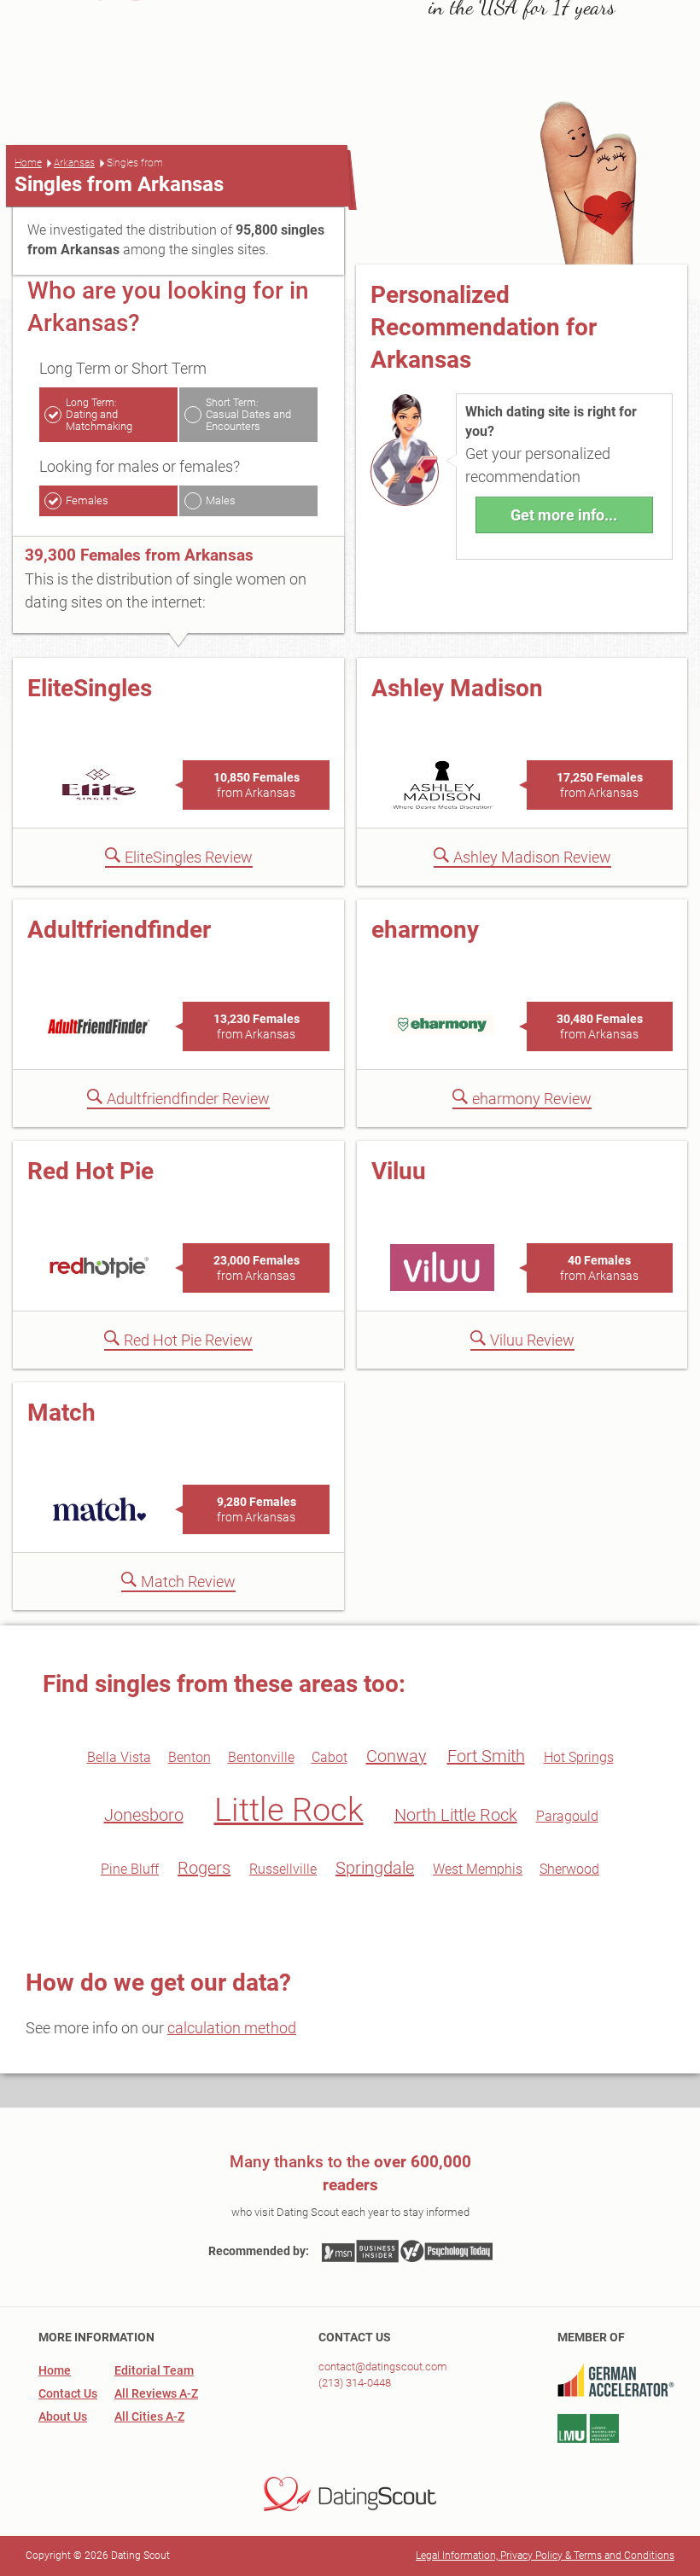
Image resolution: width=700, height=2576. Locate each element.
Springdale (375, 1868)
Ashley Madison (457, 688)
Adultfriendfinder (119, 930)
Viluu (399, 1171)
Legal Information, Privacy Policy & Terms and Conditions (545, 2556)
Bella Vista (119, 1757)
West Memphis (478, 1869)
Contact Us (68, 2393)
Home (28, 163)
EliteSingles (90, 688)
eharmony (425, 930)
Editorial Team (154, 2370)
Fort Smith (486, 1756)
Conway (397, 1756)
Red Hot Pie (90, 1171)
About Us (63, 2416)
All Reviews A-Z (156, 2393)
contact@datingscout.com (383, 2367)
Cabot (330, 1757)
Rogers (204, 1868)
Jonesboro (144, 1815)
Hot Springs (579, 1757)
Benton (190, 1757)
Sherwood (569, 1869)
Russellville (283, 1869)
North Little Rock (456, 1815)
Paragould (567, 1816)
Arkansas (74, 163)
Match (61, 1413)
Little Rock (289, 1810)
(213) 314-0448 (355, 2383)
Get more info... (564, 515)
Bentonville (261, 1757)
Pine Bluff (130, 1869)
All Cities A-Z (149, 2416)
